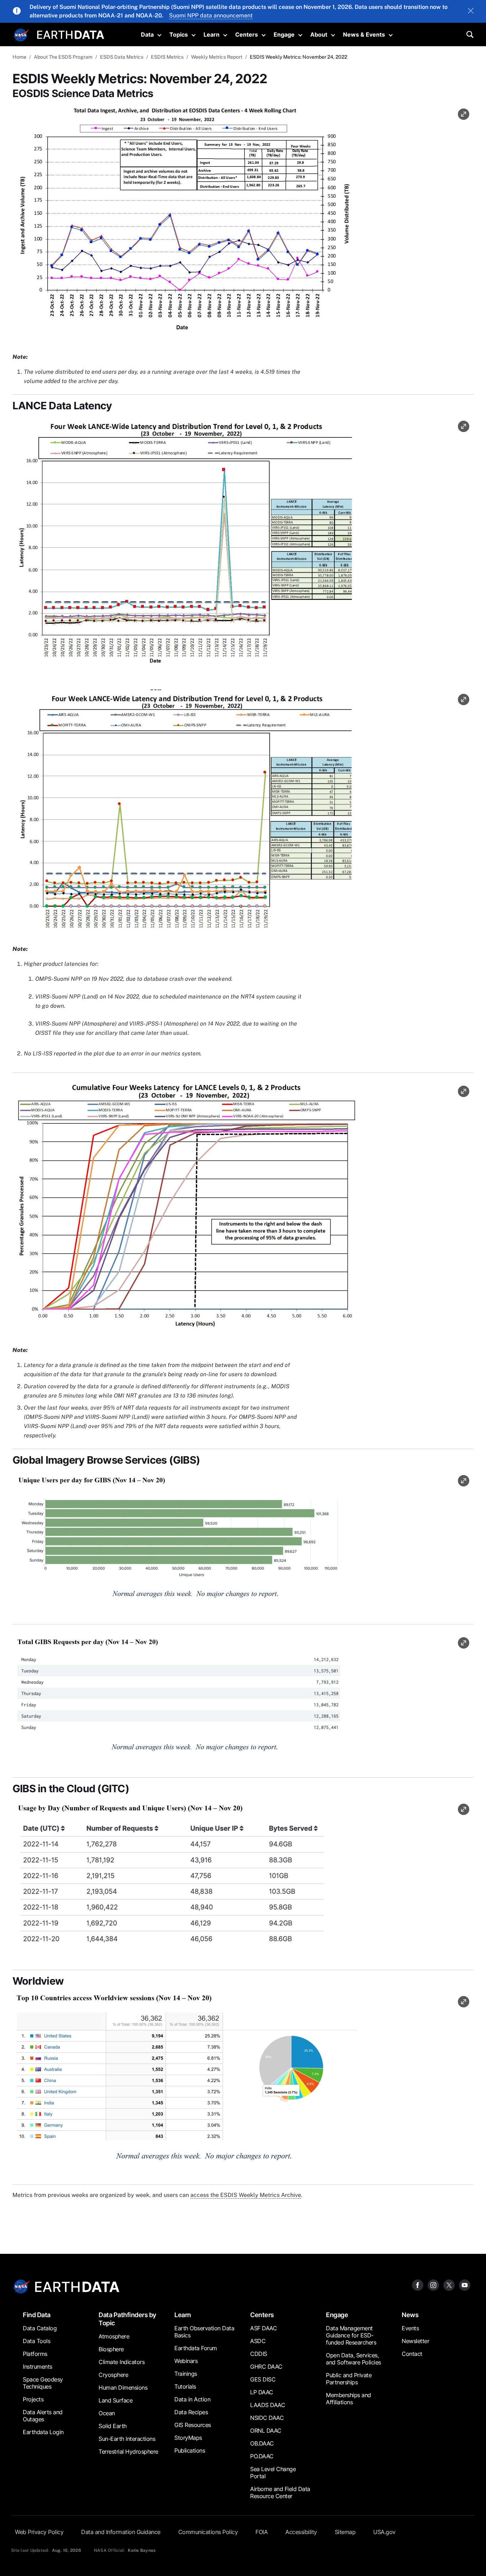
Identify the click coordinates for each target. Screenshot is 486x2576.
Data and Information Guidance (121, 2532)
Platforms (35, 2354)
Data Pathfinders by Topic (127, 2319)
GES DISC (263, 2379)
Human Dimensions (123, 2388)
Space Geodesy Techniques (43, 2383)
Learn (212, 34)
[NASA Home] (21, 35)
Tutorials (185, 2386)
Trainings (186, 2374)
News (410, 2315)
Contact (412, 2354)
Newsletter (415, 2341)
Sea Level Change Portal (273, 2473)
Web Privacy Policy (39, 2532)
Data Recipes (191, 2412)
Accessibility (301, 2532)
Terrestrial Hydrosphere (128, 2452)
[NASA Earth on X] (449, 2285)
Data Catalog (40, 2328)
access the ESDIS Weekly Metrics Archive (246, 2195)
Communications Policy (208, 2532)
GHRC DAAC (266, 2367)
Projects (33, 2399)
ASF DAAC (263, 2328)
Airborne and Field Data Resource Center (280, 2492)
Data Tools (36, 2341)
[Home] (71, 34)
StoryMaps (188, 2438)
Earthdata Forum (196, 2348)
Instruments (38, 2367)
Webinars (186, 2361)
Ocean (107, 2413)
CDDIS (259, 2354)
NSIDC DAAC (267, 2418)
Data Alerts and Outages (43, 2416)
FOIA (262, 2532)
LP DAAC (262, 2392)
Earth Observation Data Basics (204, 2332)
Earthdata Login (43, 2432)
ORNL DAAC (266, 2431)
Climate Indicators (121, 2362)
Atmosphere (114, 2336)
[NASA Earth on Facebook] (418, 2285)
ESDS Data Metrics (122, 57)
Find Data (37, 2315)
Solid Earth (113, 2426)
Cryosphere (113, 2375)
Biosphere (111, 2349)
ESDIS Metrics (167, 57)
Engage (284, 34)
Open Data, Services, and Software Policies (353, 2359)
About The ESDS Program (63, 57)
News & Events (364, 34)
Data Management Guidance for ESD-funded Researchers (351, 2335)
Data (147, 34)
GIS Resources (193, 2425)
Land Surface (115, 2400)
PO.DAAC (262, 2456)
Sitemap (345, 2532)
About (319, 34)
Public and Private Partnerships (349, 2379)
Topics (179, 34)
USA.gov (384, 2532)
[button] (185, 223)
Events (410, 2328)
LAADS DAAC (268, 2405)
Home (19, 57)
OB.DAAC (262, 2443)
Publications (190, 2450)
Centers (247, 34)
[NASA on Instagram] (433, 2285)
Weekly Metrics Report (217, 57)
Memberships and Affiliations (348, 2399)
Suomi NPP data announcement (211, 15)
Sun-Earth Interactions (127, 2439)
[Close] (471, 11)
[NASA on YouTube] (465, 2285)
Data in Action (192, 2399)
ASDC (258, 2341)
